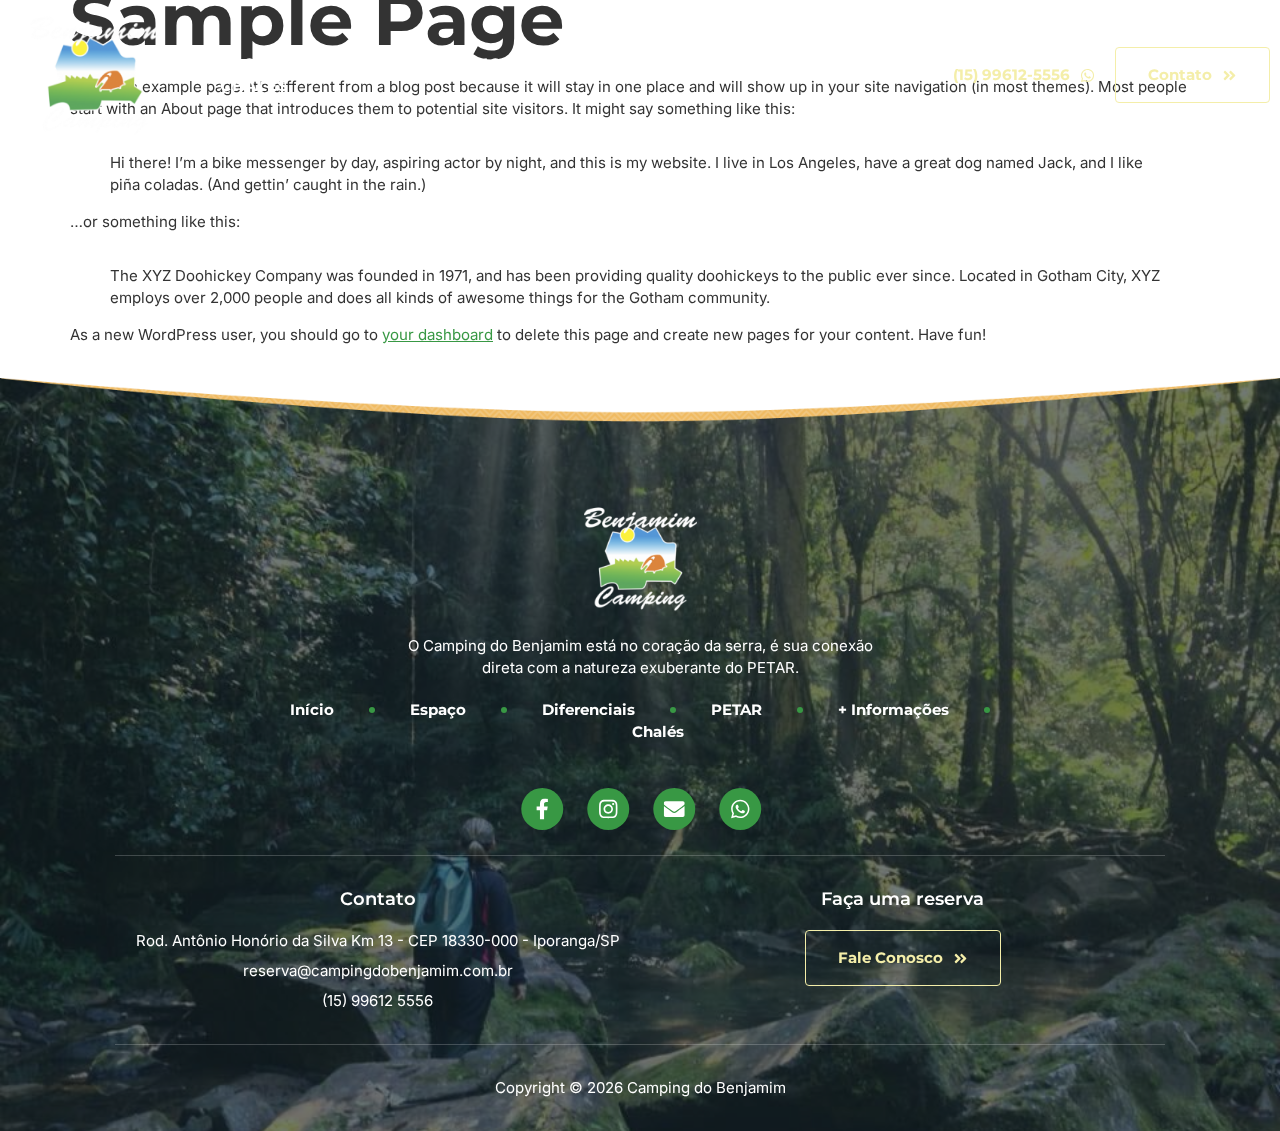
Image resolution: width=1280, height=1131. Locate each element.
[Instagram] (607, 809)
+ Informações (749, 63)
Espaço (334, 63)
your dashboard (437, 334)
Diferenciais (474, 63)
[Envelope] (673, 809)
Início (228, 63)
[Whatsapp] (739, 809)
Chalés (254, 85)
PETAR (606, 63)
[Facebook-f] (541, 809)
